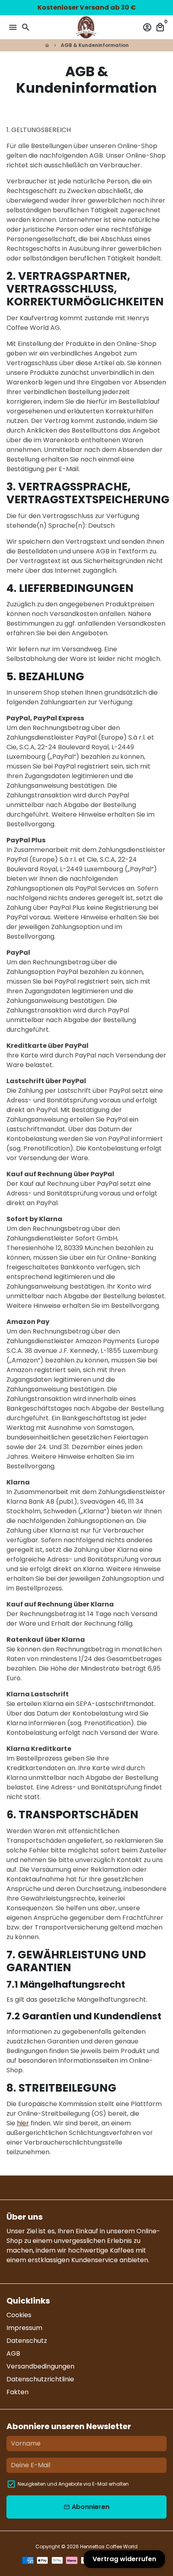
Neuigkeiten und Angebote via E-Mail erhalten (73, 2484)
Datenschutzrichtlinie (40, 2379)
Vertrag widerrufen (124, 2559)
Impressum (24, 2328)
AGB (13, 2353)
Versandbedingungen (40, 2366)
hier (23, 2123)
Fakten (18, 2392)
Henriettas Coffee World (109, 2547)
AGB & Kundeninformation (95, 45)
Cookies (19, 2315)
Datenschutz (27, 2341)
